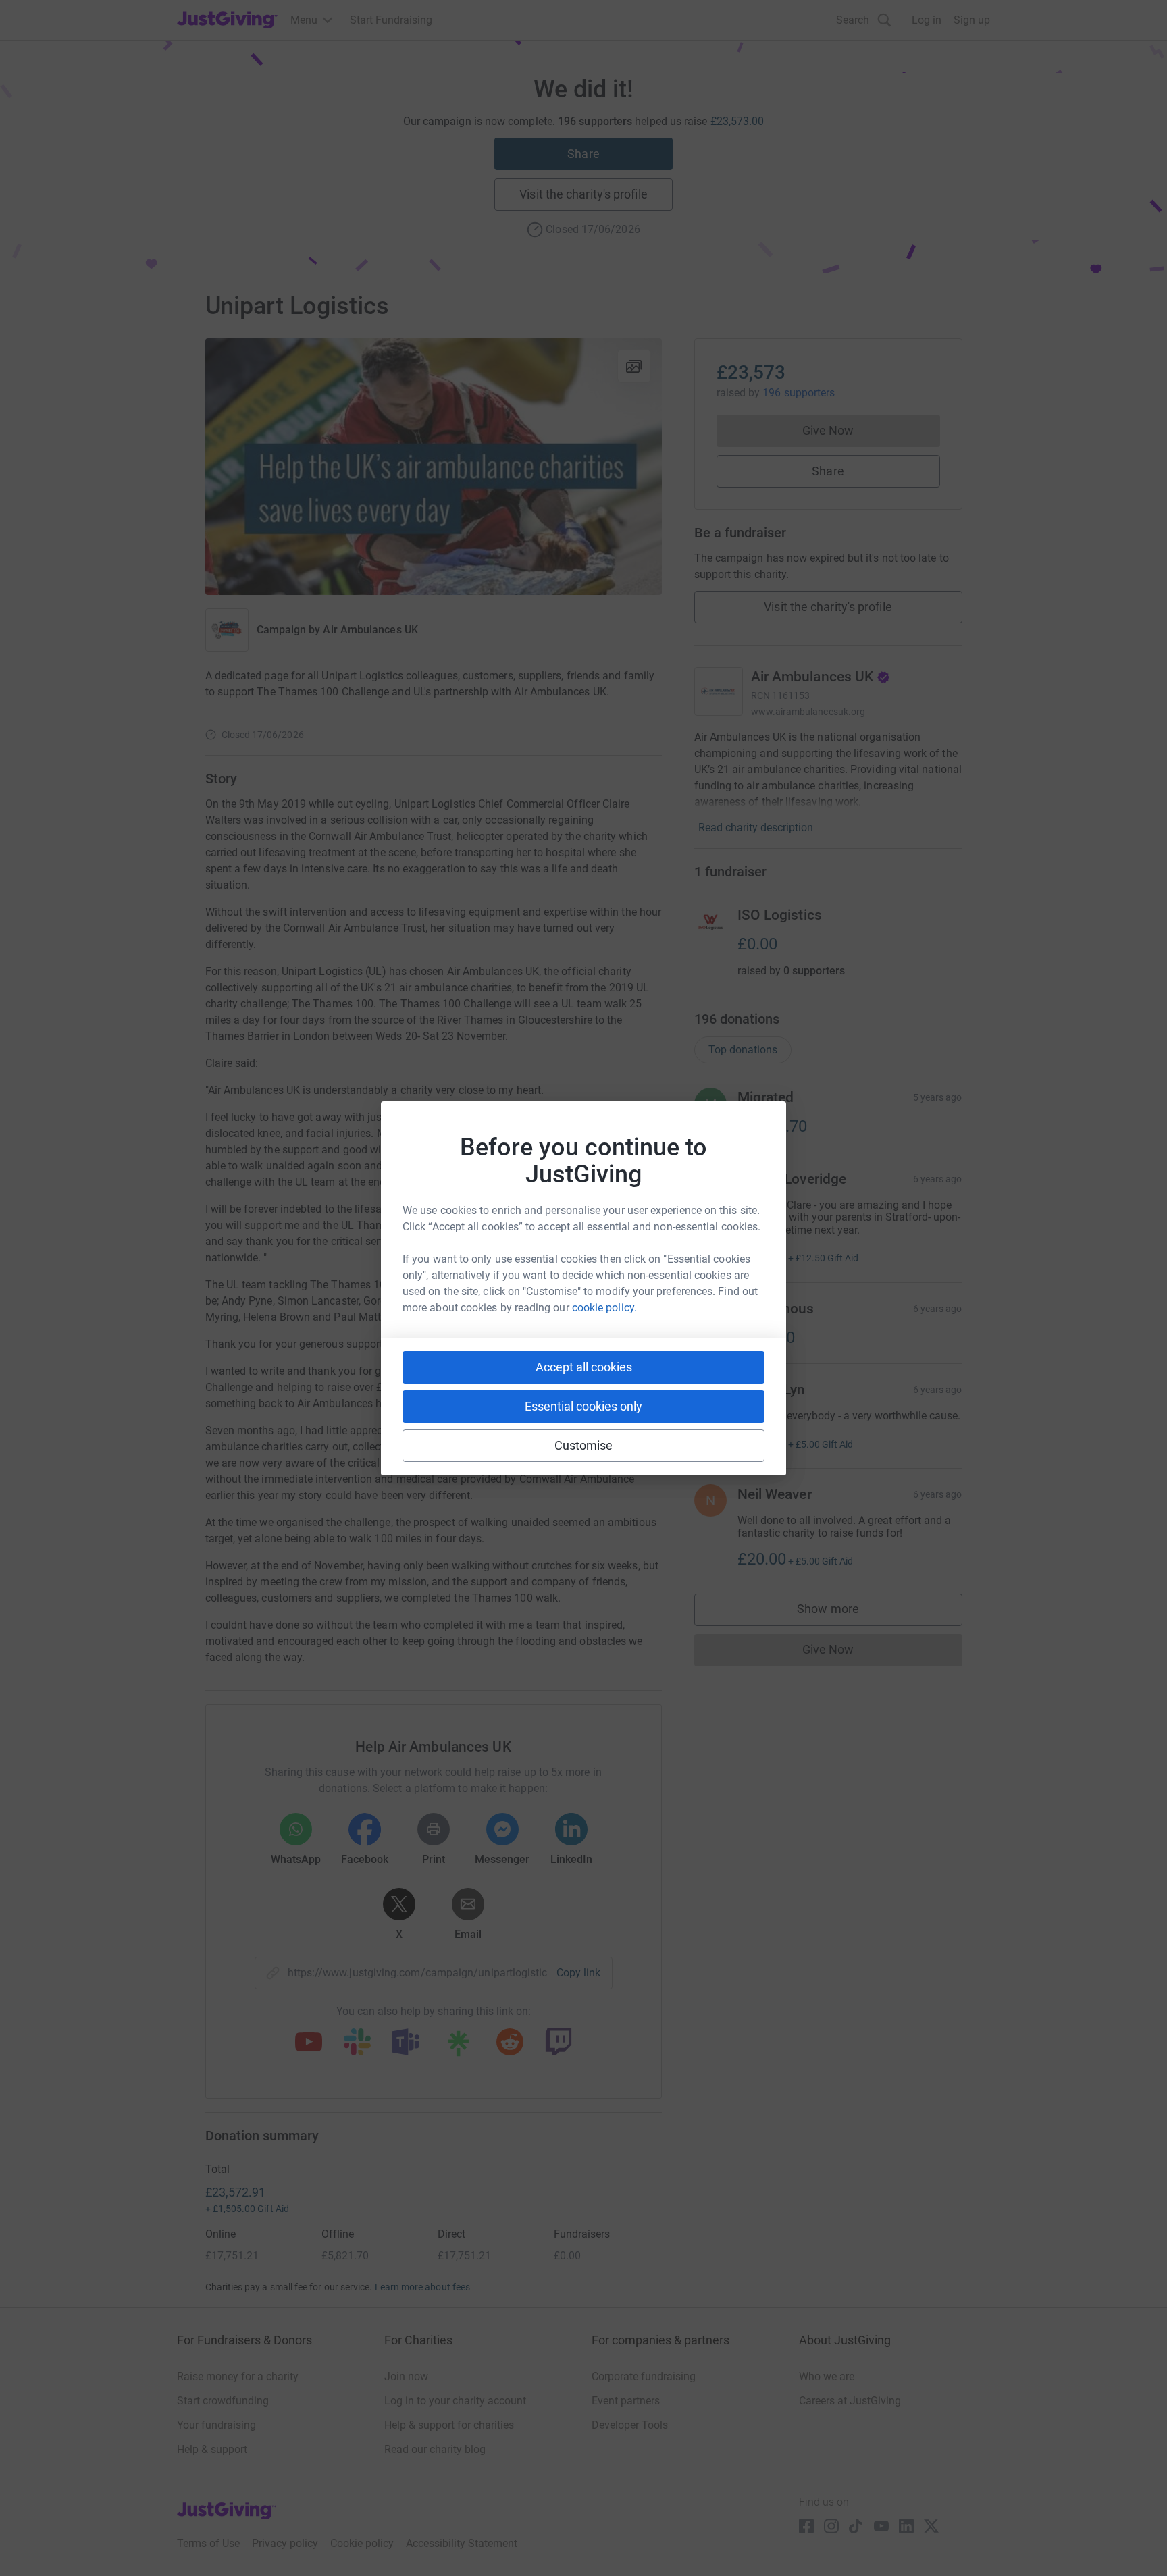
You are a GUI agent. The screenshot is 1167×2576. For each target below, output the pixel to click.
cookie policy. (604, 1308)
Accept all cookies (584, 1367)
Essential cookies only (583, 1406)
